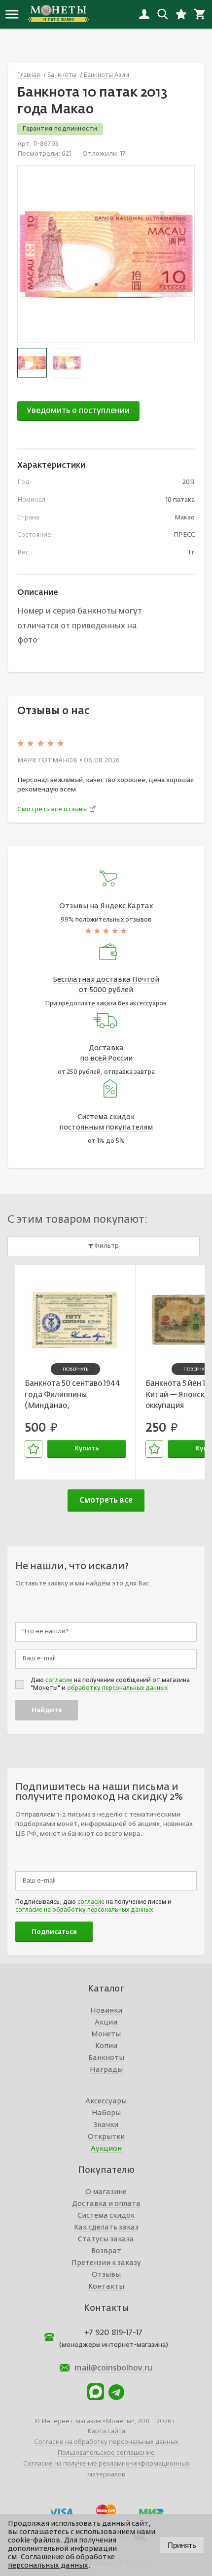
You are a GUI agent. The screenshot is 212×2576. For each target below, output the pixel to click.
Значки (106, 2125)
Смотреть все (106, 1500)
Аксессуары (106, 2101)
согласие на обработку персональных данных (84, 1910)
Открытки (106, 2137)
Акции (106, 2023)
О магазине (106, 2192)
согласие (59, 1681)
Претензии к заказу (106, 2263)
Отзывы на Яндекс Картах (106, 906)
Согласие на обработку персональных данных (106, 2442)
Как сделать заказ (106, 2228)
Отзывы (106, 2275)
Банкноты (106, 2058)
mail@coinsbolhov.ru (113, 2369)
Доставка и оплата (106, 2204)
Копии (106, 2046)
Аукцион (106, 2149)
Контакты (106, 2287)
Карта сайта (106, 2431)
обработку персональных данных (117, 1688)
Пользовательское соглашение (106, 2453)
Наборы (106, 2113)
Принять (182, 2545)
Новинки (106, 2011)
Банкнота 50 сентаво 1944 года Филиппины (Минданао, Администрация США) (72, 1396)
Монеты (106, 2034)
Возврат (106, 2251)
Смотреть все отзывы (52, 809)
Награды (106, 2070)
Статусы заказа (106, 2239)
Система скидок (106, 2216)
